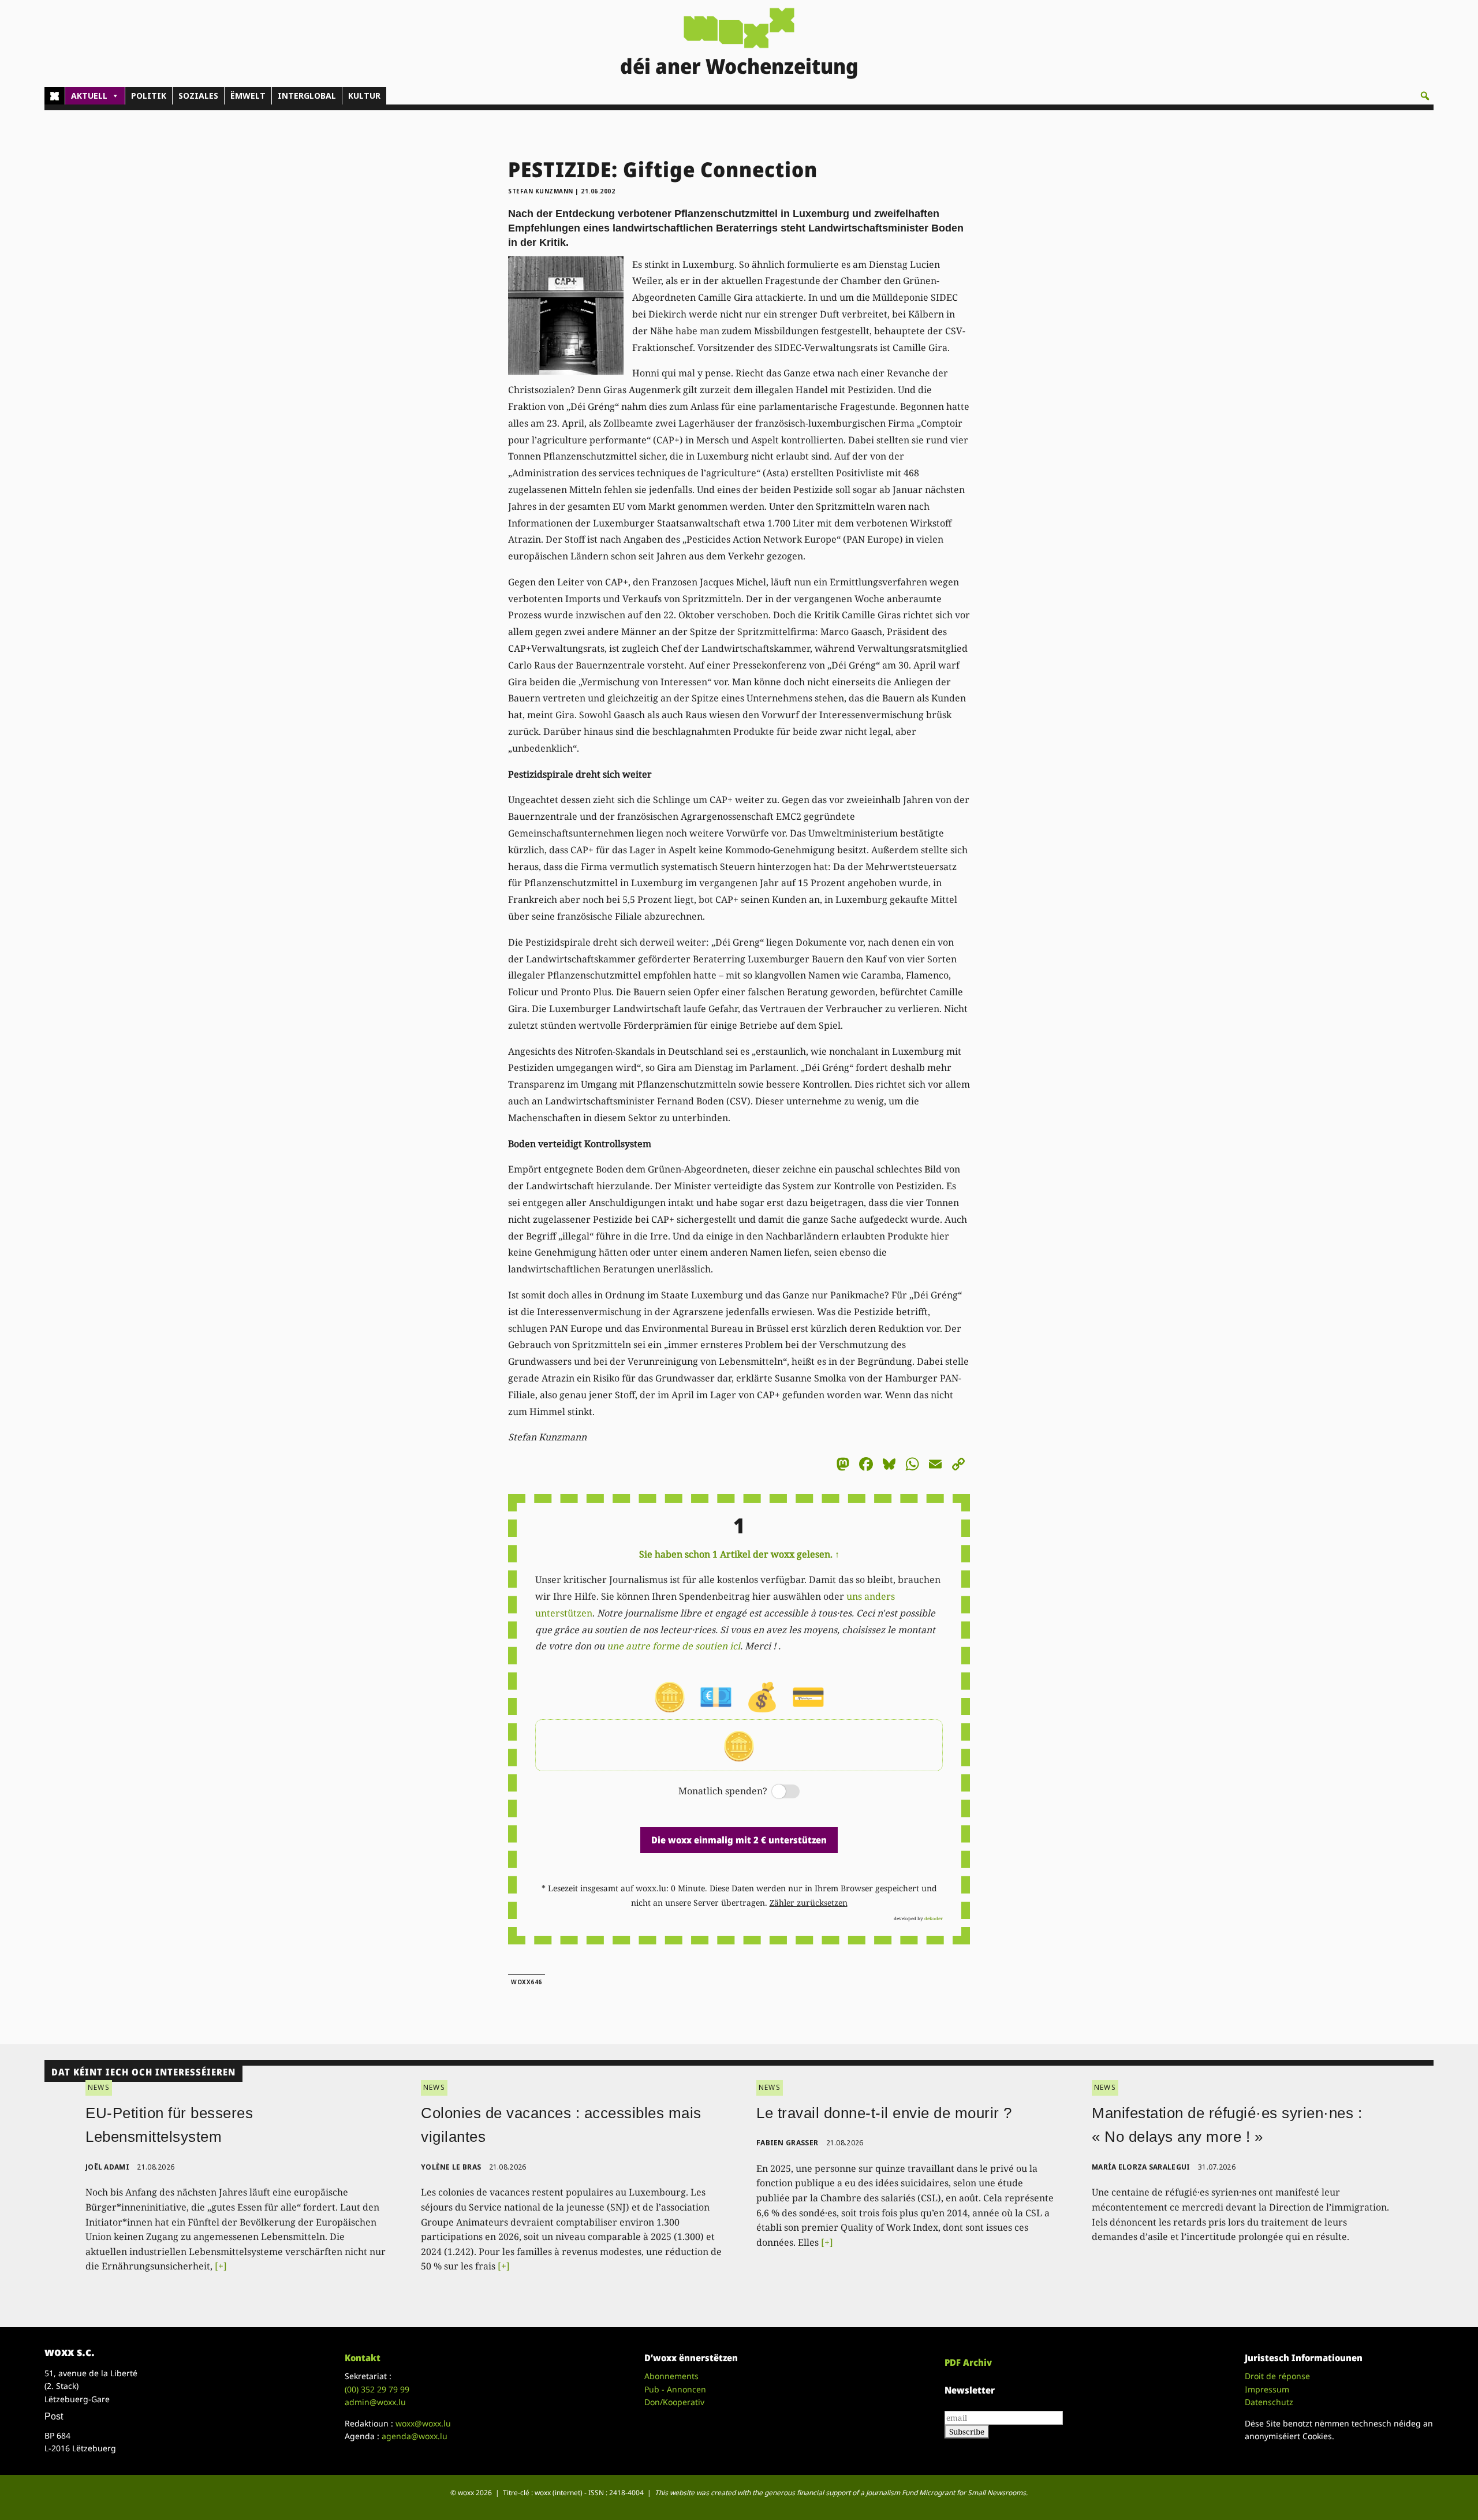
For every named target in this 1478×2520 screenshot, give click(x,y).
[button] (1425, 96)
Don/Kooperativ (674, 2402)
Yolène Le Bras (451, 2167)
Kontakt (363, 2358)
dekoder (934, 1918)
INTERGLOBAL (307, 96)
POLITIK (149, 96)
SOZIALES (198, 96)
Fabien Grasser (787, 2143)
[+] (221, 2266)
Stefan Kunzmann (541, 191)
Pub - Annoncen (675, 2389)
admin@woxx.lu (375, 2402)
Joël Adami (107, 2167)
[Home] (55, 96)
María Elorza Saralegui (1141, 2167)
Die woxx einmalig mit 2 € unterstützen (739, 1840)
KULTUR (364, 96)
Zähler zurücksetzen (809, 1903)
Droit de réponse (1277, 2376)
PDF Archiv (968, 2362)
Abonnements (671, 2376)
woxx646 (527, 1982)
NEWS (99, 2087)
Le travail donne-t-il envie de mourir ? (884, 2113)
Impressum (1267, 2389)
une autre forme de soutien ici (673, 1646)
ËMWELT (248, 96)
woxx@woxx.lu (423, 2423)
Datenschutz (1269, 2402)
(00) (377, 2389)
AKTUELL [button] (89, 96)
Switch (776, 1792)
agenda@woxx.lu (415, 2436)
